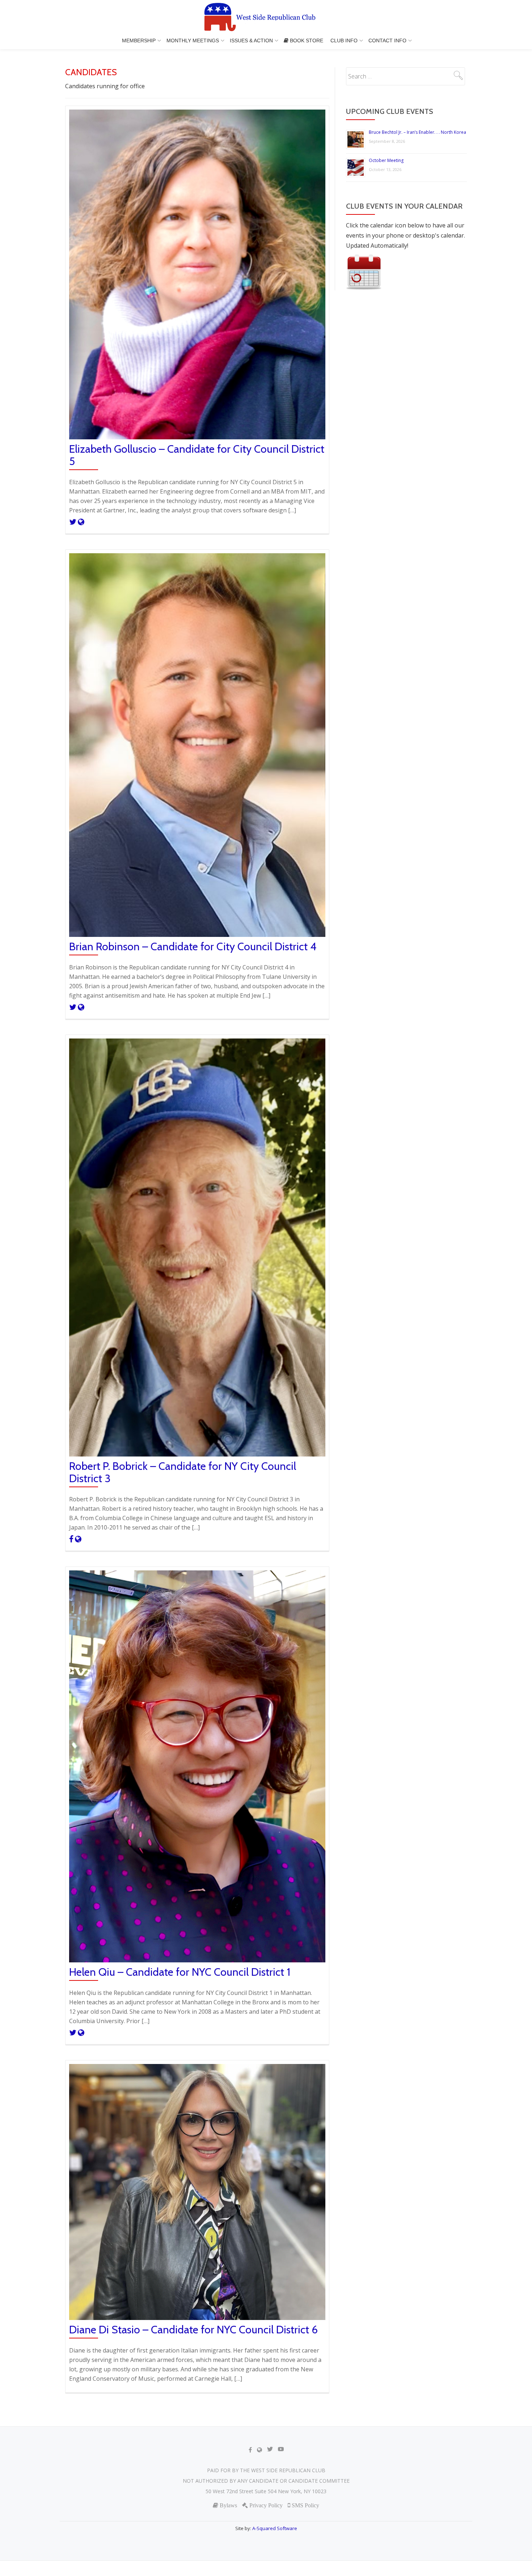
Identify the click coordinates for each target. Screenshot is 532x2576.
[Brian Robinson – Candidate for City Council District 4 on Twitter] (73, 1007)
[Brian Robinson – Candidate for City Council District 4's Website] (81, 1007)
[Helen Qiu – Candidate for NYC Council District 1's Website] (81, 2032)
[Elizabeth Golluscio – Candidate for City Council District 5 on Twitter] (73, 521)
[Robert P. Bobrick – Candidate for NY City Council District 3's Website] (78, 1539)
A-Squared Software (275, 2528)
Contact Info (387, 40)
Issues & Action (251, 40)
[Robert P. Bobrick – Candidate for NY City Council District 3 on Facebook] (72, 1539)
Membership (139, 40)
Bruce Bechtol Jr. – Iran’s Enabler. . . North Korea (417, 132)
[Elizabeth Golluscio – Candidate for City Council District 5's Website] (81, 521)
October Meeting (386, 160)
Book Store (306, 40)
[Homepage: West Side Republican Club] (266, 18)
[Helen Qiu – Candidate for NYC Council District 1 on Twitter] (73, 2032)
